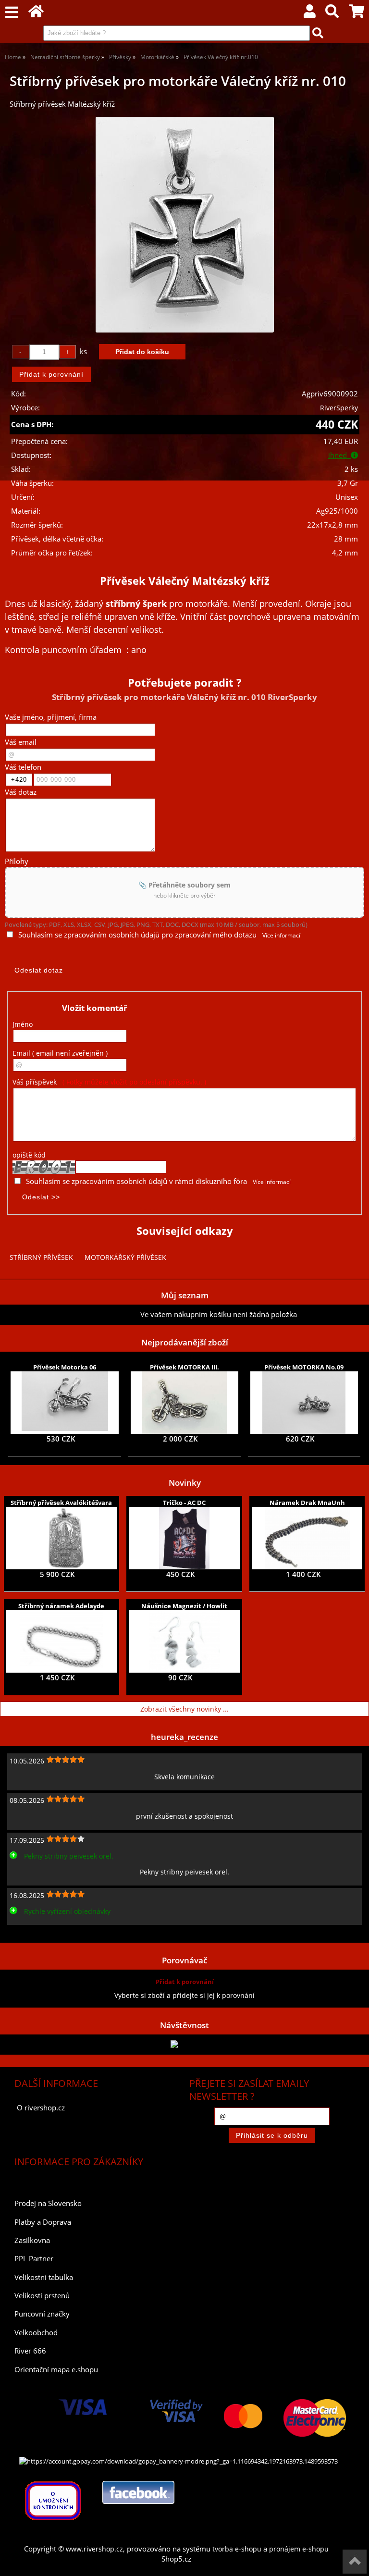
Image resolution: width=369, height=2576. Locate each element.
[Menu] (12, 13)
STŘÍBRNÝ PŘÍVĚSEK (41, 1257)
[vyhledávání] (332, 14)
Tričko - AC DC (184, 1503)
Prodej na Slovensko (48, 2203)
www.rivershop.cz (94, 2549)
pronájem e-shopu (299, 2549)
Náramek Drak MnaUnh (307, 1503)
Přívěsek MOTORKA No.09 (304, 1367)
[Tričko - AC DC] (184, 1538)
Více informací (281, 935)
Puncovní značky (42, 2314)
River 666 (30, 2351)
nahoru (355, 2562)
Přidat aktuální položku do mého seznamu (73, 1314)
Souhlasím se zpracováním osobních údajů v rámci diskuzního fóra (136, 1181)
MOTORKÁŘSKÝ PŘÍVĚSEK (125, 1257)
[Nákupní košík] (357, 14)
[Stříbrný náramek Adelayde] (61, 1641)
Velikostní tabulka (44, 2277)
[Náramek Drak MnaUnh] (307, 1538)
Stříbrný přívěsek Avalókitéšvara (61, 1503)
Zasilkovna (32, 2240)
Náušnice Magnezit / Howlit (184, 1606)
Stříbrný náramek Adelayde (61, 1606)
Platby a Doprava (43, 2222)
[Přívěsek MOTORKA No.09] (304, 1403)
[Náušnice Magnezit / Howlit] (184, 1641)
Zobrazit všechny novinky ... (184, 1709)
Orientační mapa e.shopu (56, 2370)
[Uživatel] (310, 14)
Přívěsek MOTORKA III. (184, 1367)
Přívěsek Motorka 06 (65, 1367)
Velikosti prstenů (42, 2296)
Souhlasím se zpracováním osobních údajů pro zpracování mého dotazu (137, 935)
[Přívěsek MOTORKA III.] (184, 1403)
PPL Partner (34, 2259)
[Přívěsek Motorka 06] (65, 1403)
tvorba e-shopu (237, 2549)
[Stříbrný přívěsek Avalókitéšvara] (61, 1538)
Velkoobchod (36, 2333)
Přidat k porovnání (185, 1982)
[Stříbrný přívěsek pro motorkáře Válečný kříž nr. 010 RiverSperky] (185, 225)
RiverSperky (339, 408)
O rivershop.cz (41, 2108)
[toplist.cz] (184, 2044)
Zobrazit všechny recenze (46, 1932)
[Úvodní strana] (36, 14)
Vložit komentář (95, 1008)
